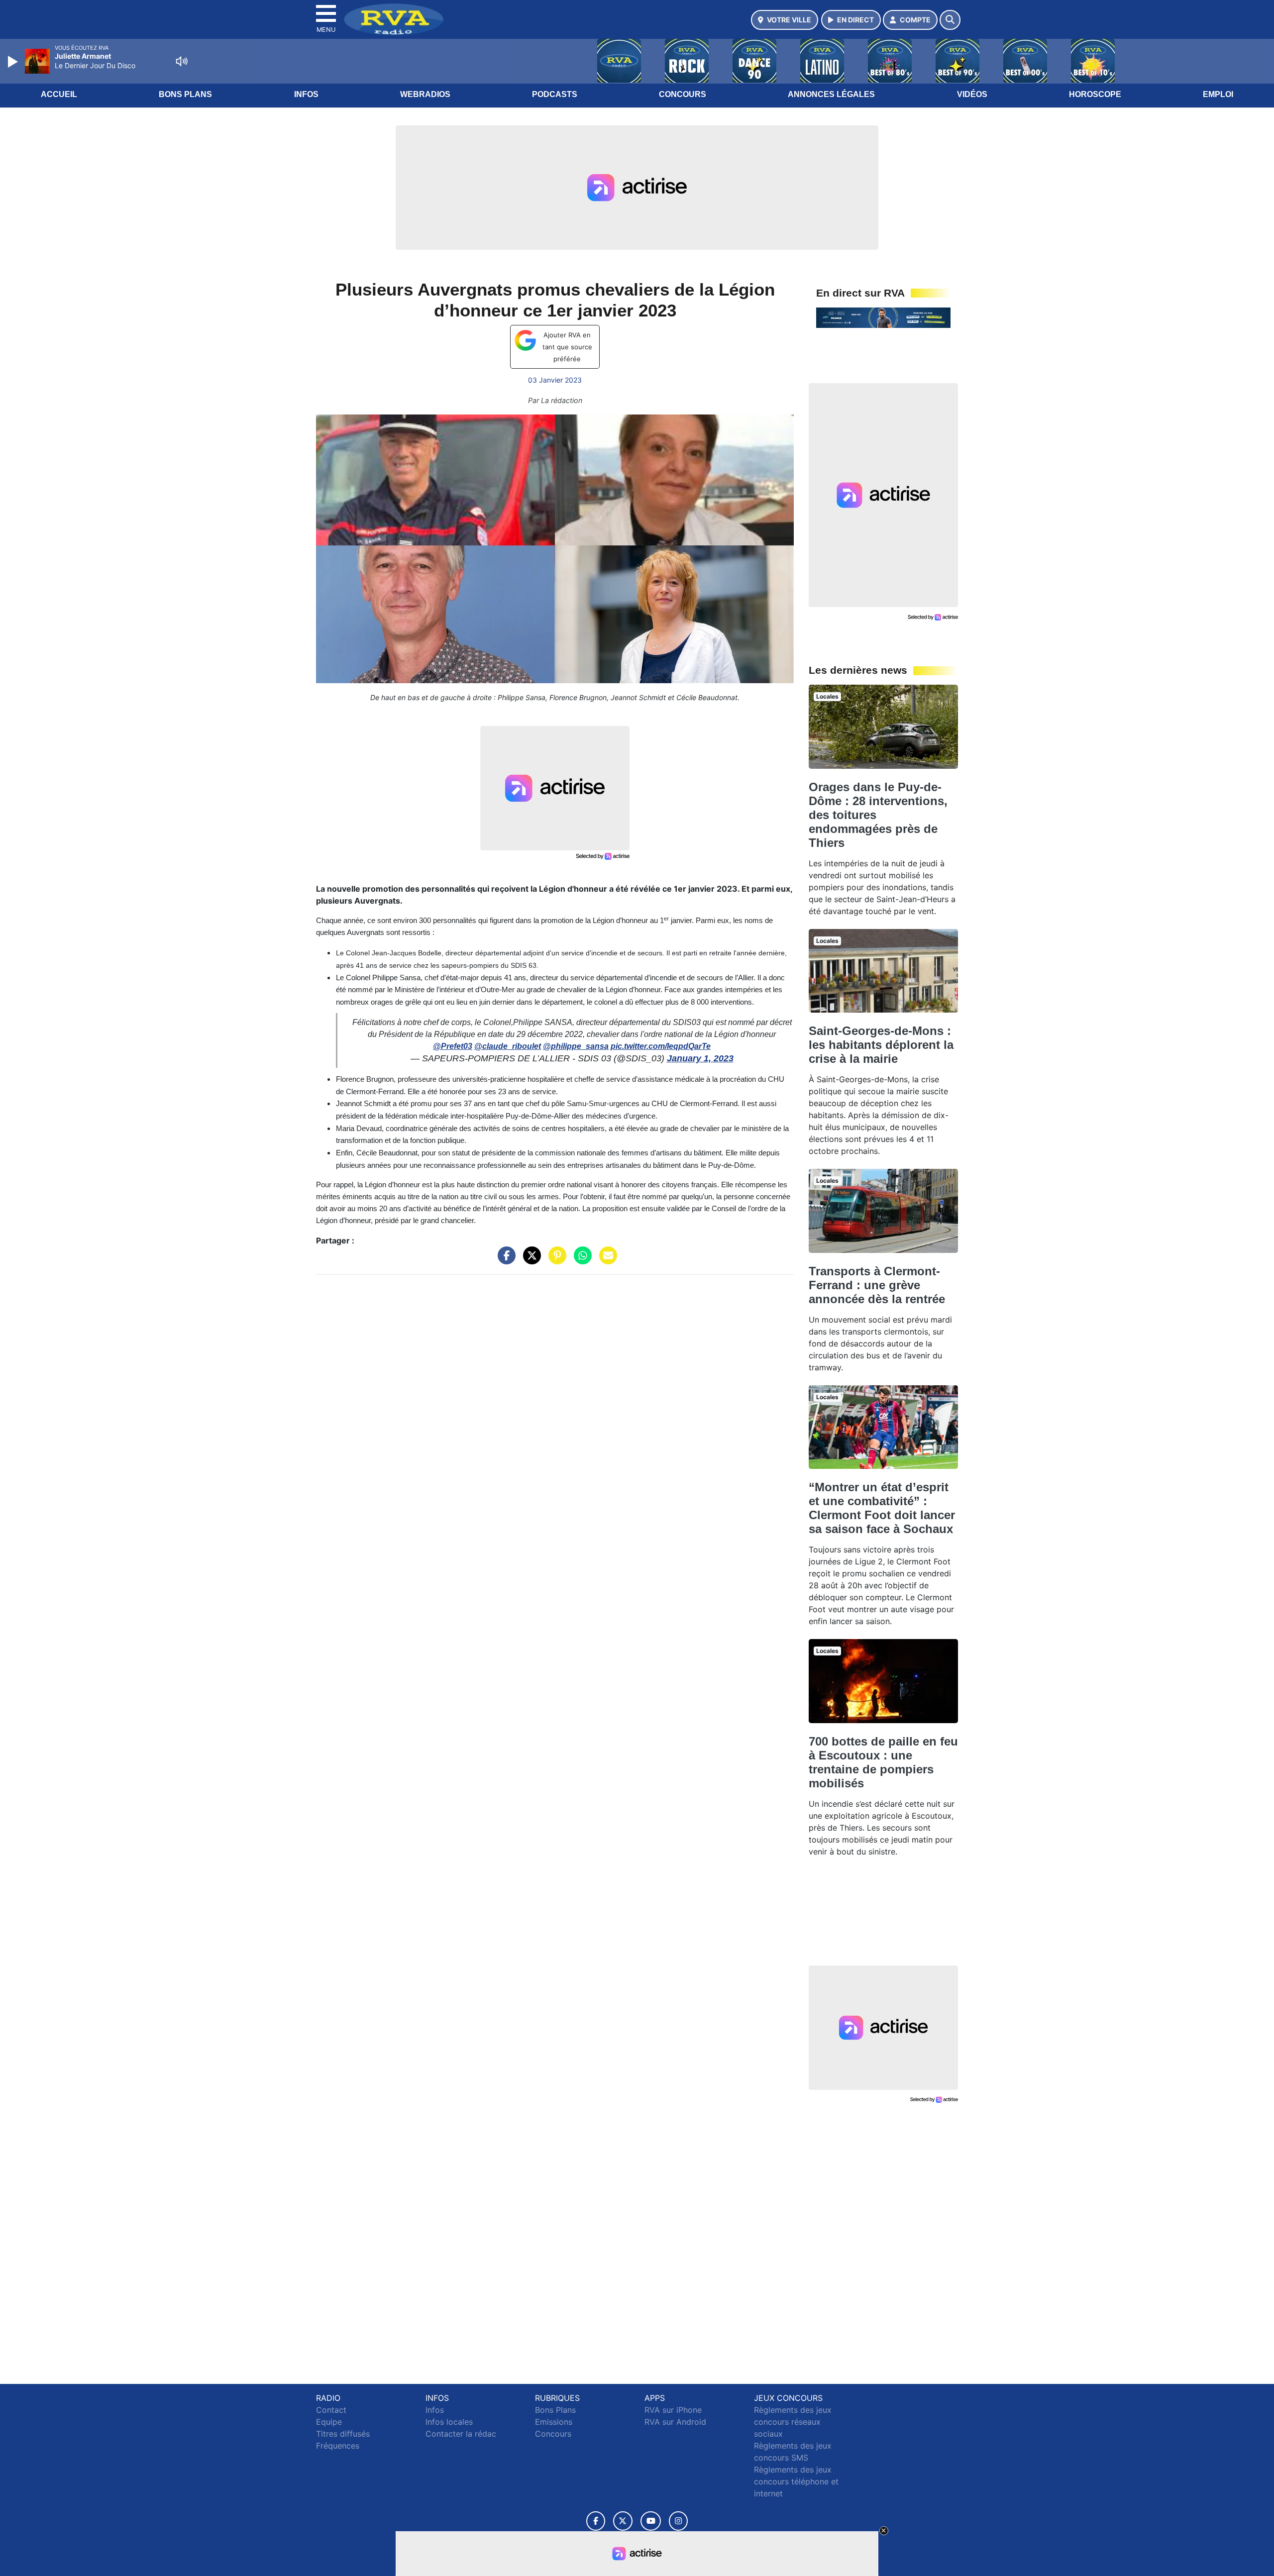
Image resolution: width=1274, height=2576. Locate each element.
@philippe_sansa (576, 1046)
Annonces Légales (831, 94)
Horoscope (1095, 94)
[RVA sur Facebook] (596, 2521)
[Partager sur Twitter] (530, 1260)
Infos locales (449, 2422)
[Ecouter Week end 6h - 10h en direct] (883, 317)
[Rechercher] (950, 20)
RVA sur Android (675, 2422)
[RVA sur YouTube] (651, 2521)
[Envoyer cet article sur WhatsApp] (580, 1260)
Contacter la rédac (461, 2434)
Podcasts (555, 94)
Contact (331, 2410)
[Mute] (182, 61)
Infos (306, 94)
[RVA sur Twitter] (623, 2521)
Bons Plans (185, 94)
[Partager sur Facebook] (504, 1260)
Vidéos (972, 94)
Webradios (425, 94)
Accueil (59, 94)
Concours (683, 94)
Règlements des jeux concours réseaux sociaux (793, 2422)
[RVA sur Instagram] (678, 2521)
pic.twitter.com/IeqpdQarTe (661, 1046)
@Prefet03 (453, 1046)
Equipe (329, 2422)
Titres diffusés (343, 2434)
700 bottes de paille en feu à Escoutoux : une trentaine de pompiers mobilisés (883, 1762)
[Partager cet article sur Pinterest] (555, 1260)
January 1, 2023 (700, 1058)
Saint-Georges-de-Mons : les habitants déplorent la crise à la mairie (881, 1045)
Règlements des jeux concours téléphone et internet (796, 2481)
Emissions (554, 2422)
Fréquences (338, 2446)
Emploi (1218, 94)
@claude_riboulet (508, 1046)
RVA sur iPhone (673, 2410)
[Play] (14, 62)
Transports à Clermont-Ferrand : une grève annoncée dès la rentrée (877, 1285)
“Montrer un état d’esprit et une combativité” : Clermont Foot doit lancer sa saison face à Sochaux (882, 1508)
